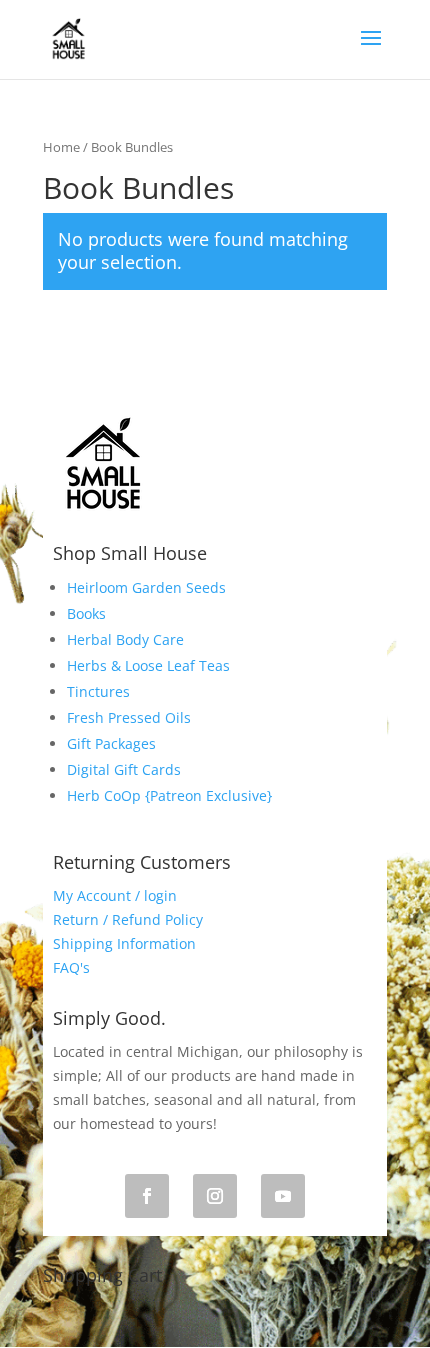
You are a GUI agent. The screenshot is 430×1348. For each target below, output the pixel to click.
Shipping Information (124, 943)
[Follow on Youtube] (283, 1196)
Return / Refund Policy (128, 919)
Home (61, 147)
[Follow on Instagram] (215, 1196)
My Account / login (115, 895)
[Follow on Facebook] (147, 1196)
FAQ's (71, 967)
